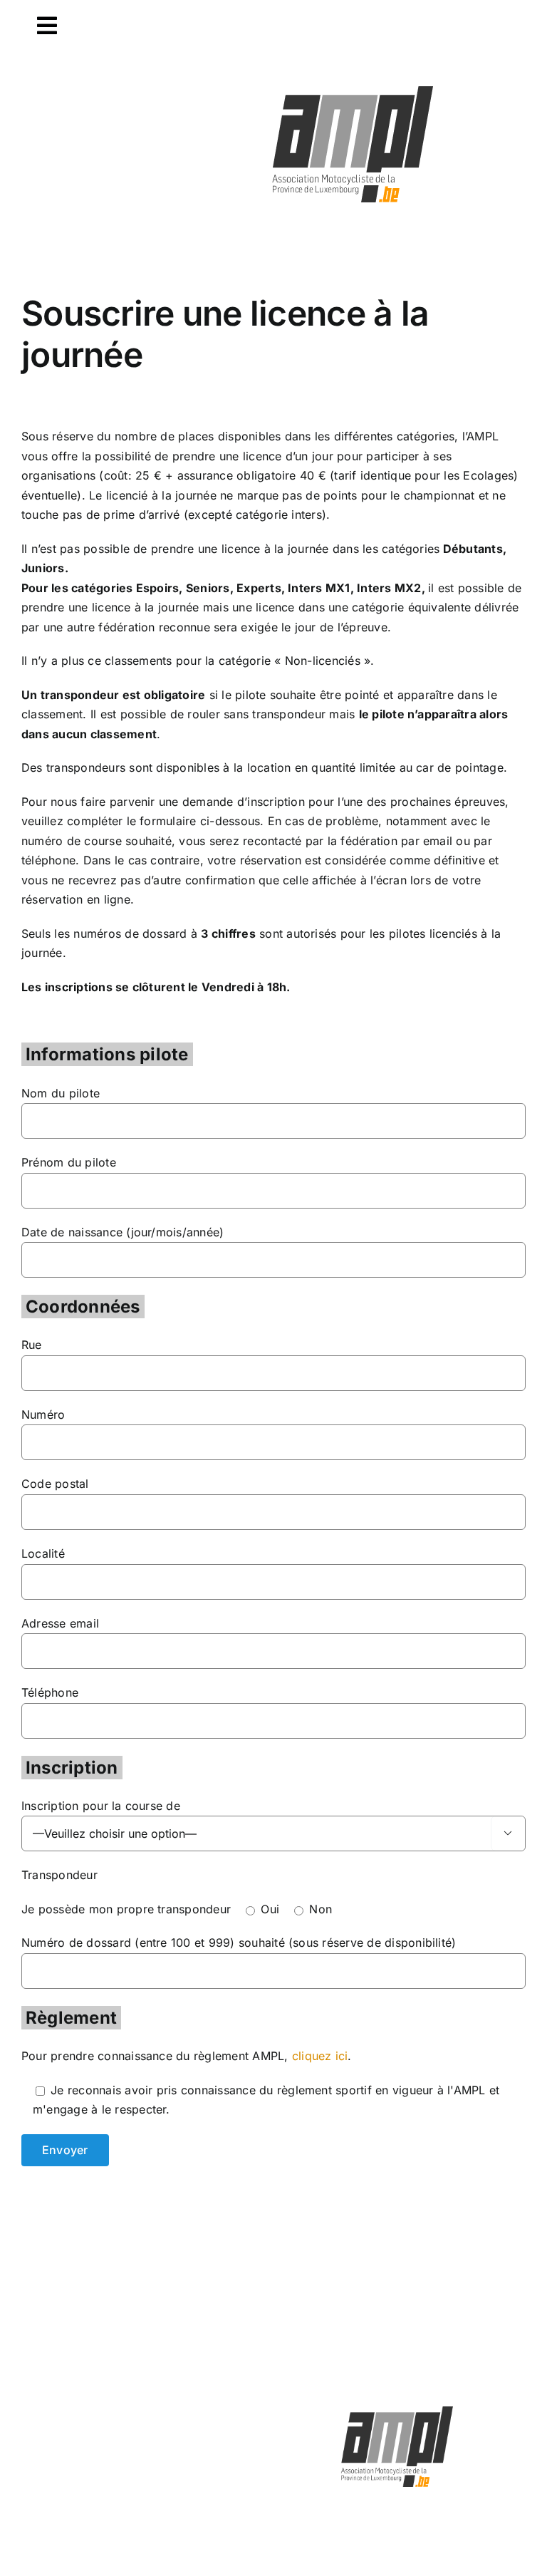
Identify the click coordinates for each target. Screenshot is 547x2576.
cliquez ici (320, 2056)
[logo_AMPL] (353, 87)
